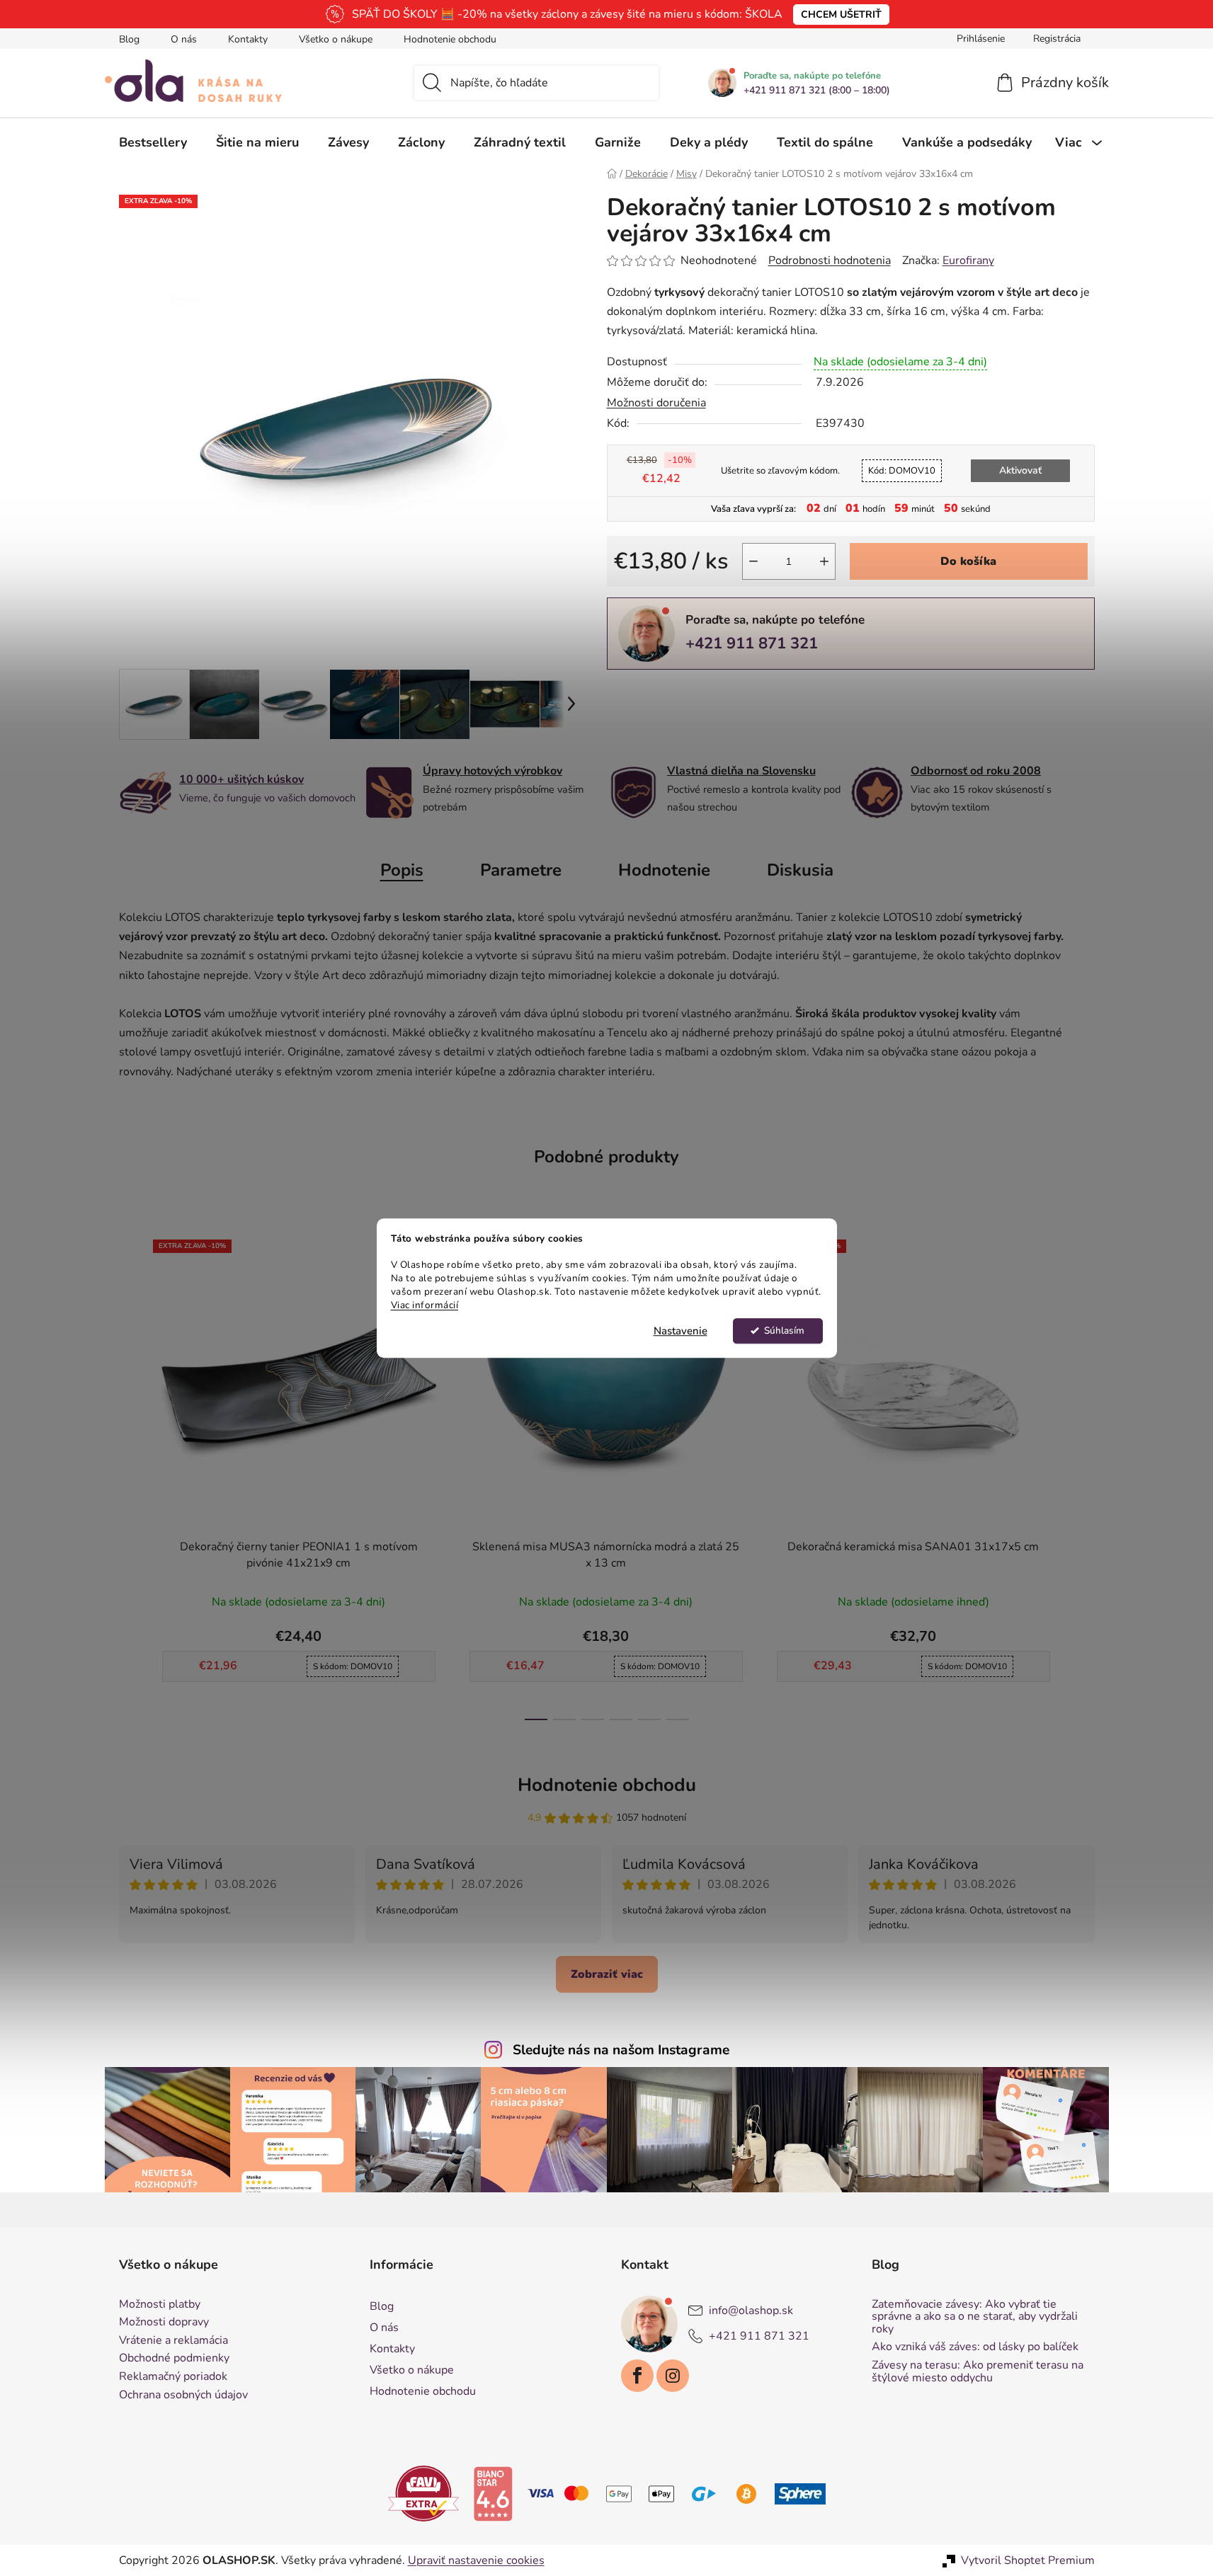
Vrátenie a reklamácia (173, 2341)
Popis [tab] (402, 870)
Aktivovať (1020, 470)
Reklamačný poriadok (173, 2377)
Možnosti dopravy (164, 2323)
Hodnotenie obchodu (450, 39)
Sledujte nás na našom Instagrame (621, 2050)
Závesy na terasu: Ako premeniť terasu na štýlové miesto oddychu (978, 2372)
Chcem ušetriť (841, 15)
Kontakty (248, 39)
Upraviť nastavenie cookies (476, 2560)
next (1083, 1476)
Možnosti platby (160, 2305)
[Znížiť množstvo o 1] (753, 561)
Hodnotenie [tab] (664, 870)
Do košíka (968, 561)
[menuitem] (153, 142)
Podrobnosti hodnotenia (830, 261)
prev (130, 1476)
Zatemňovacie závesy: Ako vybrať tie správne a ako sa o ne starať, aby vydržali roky (975, 2317)
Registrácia (1057, 39)
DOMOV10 (902, 471)
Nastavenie (680, 1331)
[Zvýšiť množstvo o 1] (824, 561)
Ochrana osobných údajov (183, 2395)
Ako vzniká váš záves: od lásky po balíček (975, 2347)
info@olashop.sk (751, 2311)
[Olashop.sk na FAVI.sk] (423, 2493)
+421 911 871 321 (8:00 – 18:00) (817, 91)
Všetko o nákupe (336, 39)
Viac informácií (425, 1305)
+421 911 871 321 (752, 643)
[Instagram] (673, 2376)
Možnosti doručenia (656, 403)
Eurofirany (968, 261)
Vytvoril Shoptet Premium (1028, 2560)
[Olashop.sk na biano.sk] (493, 2493)
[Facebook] (637, 2376)
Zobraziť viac (607, 1974)
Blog (129, 39)
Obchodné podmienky (174, 2359)
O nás (184, 39)
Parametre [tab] (521, 870)
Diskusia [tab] (800, 870)
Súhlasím (784, 1330)
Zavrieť (705, 693)
